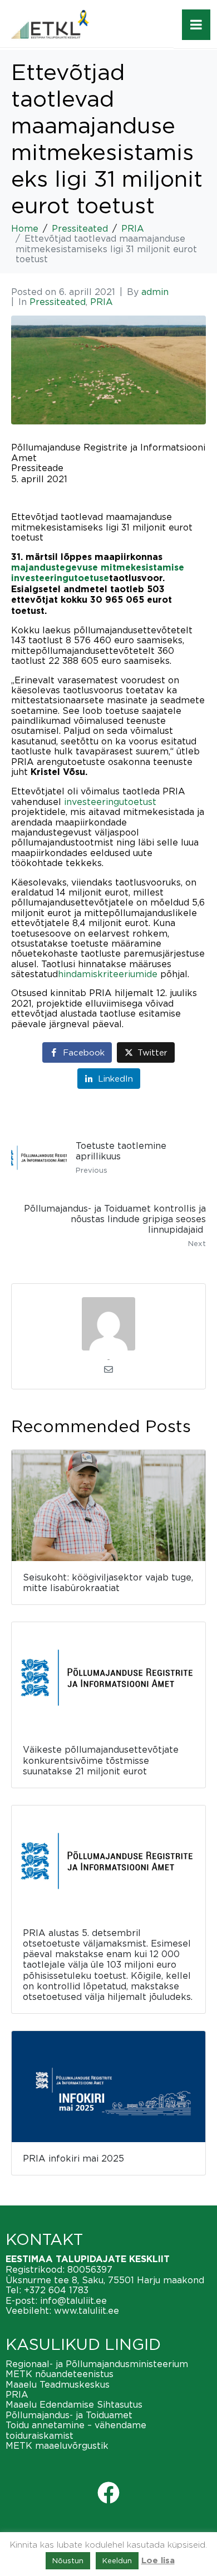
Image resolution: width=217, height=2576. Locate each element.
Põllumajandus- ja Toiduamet (69, 2415)
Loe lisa (158, 2561)
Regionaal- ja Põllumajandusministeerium (97, 2364)
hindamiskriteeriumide (108, 974)
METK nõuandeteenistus (60, 2374)
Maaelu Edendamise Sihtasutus (74, 2404)
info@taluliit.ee (73, 2300)
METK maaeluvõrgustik (57, 2445)
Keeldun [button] (117, 2560)
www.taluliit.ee (87, 2310)
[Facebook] (108, 2493)
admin (155, 292)
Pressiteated (58, 302)
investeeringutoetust (110, 802)
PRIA (102, 302)
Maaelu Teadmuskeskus (58, 2384)
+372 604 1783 (56, 2290)
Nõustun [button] (68, 2560)
